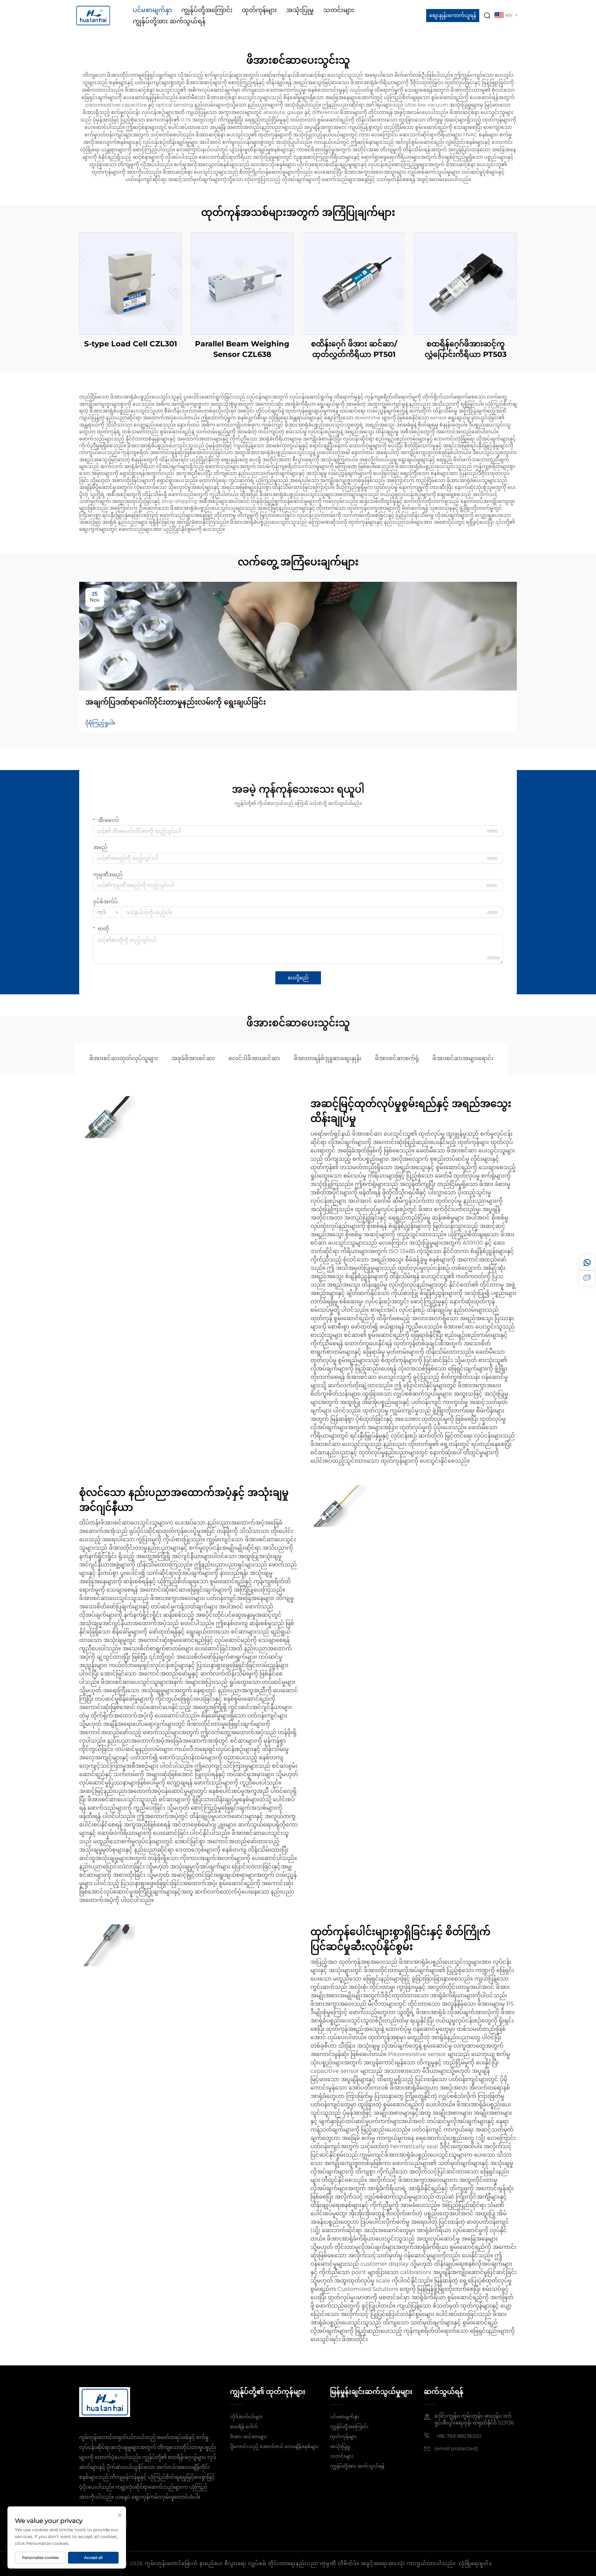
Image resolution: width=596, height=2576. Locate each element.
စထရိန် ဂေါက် (244, 2426)
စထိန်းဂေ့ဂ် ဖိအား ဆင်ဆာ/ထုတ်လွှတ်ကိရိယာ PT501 (354, 349)
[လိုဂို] (93, 15)
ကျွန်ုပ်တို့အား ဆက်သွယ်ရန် (169, 21)
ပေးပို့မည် (298, 978)
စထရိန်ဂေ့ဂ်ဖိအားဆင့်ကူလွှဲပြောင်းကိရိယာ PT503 (466, 349)
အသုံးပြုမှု (300, 10)
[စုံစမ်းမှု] (587, 1278)
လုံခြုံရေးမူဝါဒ (475, 2563)
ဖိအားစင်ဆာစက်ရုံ (397, 1058)
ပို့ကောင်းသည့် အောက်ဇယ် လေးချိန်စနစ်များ (274, 2446)
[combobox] (108, 912)
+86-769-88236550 (458, 2436)
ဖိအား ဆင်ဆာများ (248, 2436)
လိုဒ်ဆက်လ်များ (246, 2416)
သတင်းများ (339, 10)
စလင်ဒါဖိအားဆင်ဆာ (254, 1058)
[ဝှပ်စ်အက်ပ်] (587, 1263)
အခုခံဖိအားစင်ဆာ (193, 1058)
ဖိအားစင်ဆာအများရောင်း (463, 1058)
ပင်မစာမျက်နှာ (152, 10)
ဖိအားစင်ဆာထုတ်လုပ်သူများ (124, 1058)
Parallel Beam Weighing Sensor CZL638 (242, 349)
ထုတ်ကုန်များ (259, 10)
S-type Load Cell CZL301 (131, 344)
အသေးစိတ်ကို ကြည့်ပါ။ (130, 283)
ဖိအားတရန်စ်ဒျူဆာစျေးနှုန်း (327, 1058)
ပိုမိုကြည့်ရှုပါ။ (100, 723)
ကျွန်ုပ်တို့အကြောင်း (207, 10)
